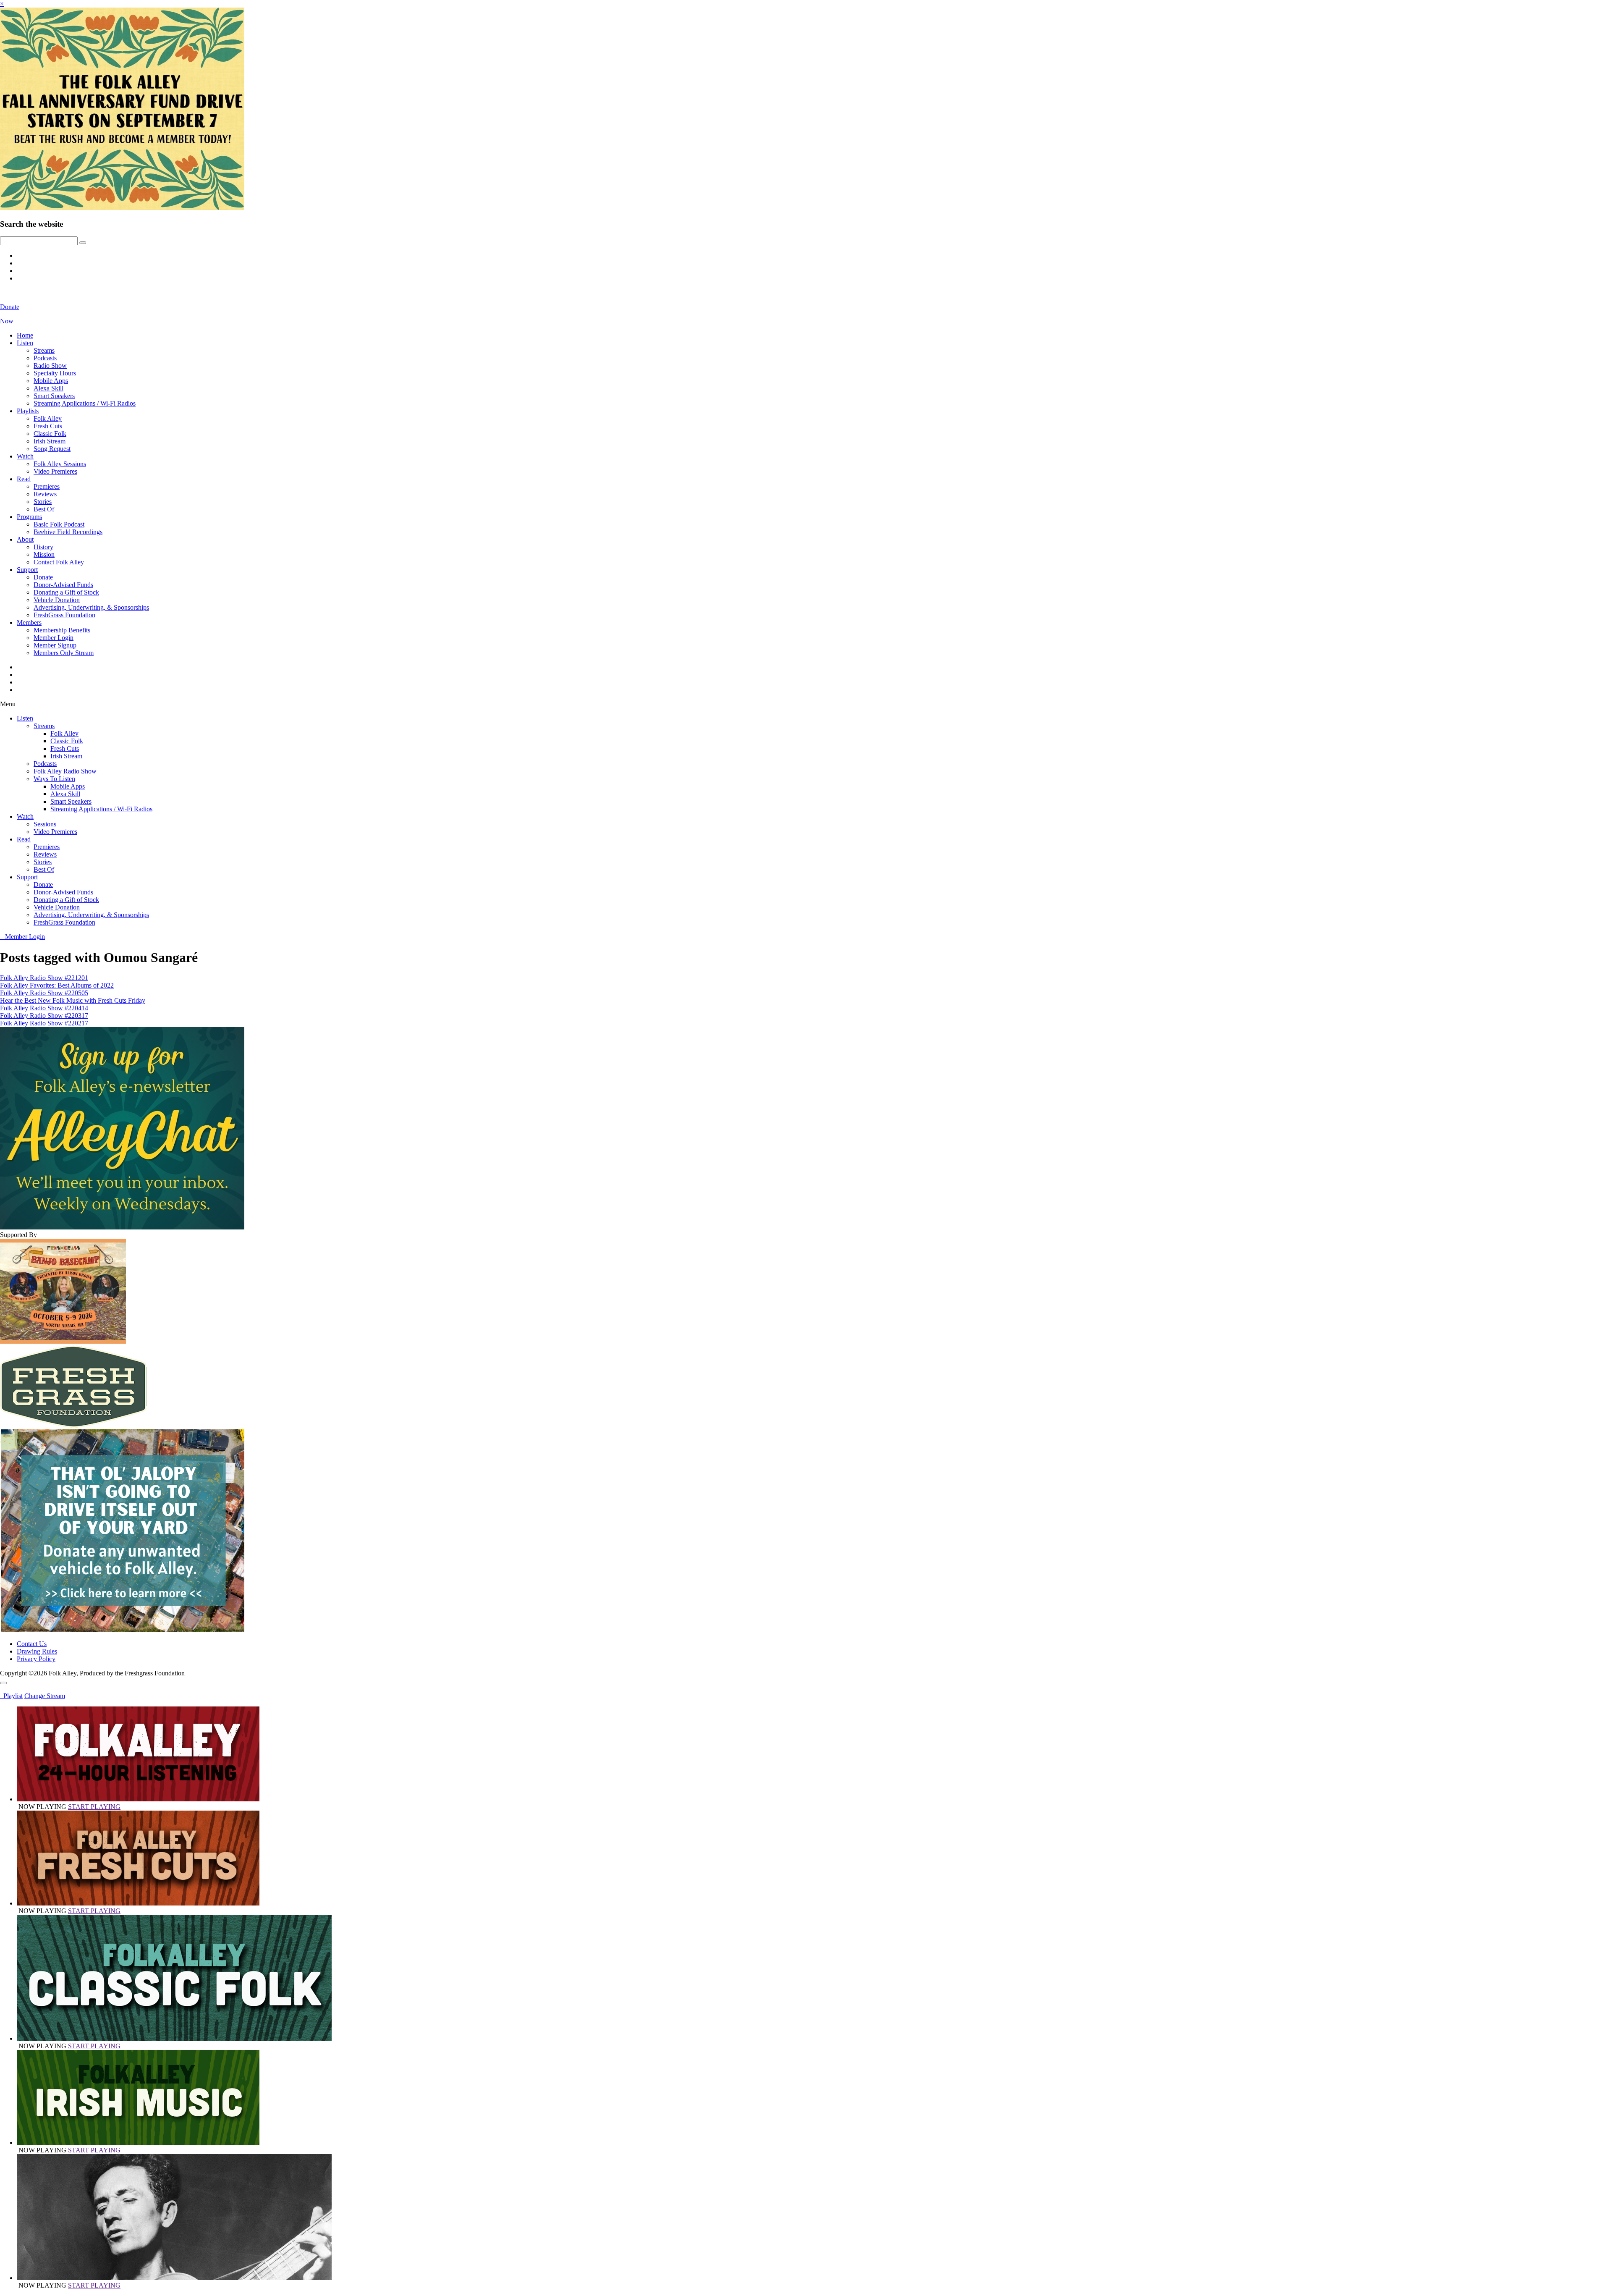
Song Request (52, 449)
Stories (43, 502)
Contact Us (32, 1644)
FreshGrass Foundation (64, 615)
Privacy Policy (36, 1659)
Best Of (44, 509)
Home (25, 335)
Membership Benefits (62, 630)
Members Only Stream (64, 653)
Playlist (11, 1696)
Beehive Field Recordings (68, 532)
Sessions (45, 824)
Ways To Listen (54, 779)
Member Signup (55, 645)
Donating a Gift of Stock (66, 592)
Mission (44, 554)
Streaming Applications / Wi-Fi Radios (85, 403)
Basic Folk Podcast (59, 524)
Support (27, 570)
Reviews (45, 494)
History (43, 547)
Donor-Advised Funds (63, 585)
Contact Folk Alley (59, 562)
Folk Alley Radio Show (65, 771)
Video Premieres (55, 471)
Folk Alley (48, 418)
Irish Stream (50, 441)
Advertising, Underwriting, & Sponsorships (91, 607)
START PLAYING (94, 1807)
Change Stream (45, 1696)
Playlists (28, 411)
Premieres (47, 486)
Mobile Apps (51, 381)
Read (24, 479)
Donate (43, 577)
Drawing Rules (37, 1651)
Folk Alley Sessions (60, 464)
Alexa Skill (48, 388)
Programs (29, 517)
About (25, 539)
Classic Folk (50, 434)
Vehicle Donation (57, 600)
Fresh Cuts (48, 426)
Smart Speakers (54, 396)
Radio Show (50, 366)
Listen (25, 343)
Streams (44, 350)
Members (29, 622)
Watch (25, 456)
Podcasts (45, 358)
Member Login (54, 638)
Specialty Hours (55, 373)
